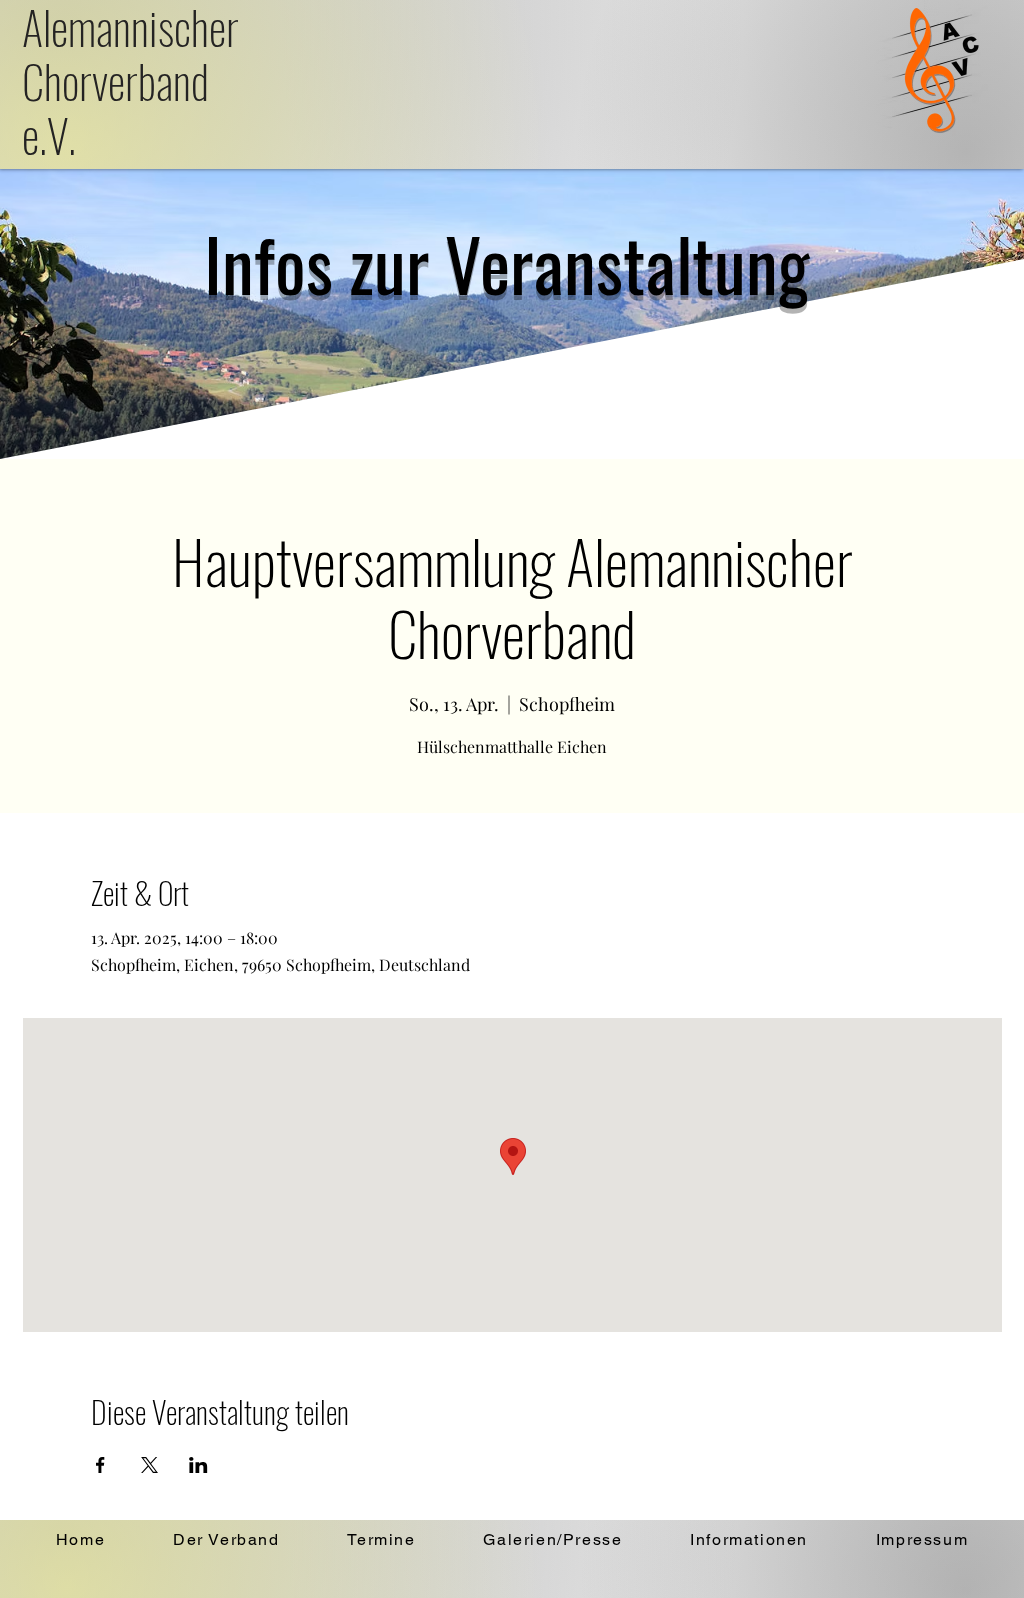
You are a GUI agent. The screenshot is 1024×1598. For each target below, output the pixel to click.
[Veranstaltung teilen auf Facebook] (100, 1465)
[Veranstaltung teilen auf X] (149, 1465)
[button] (226, 1540)
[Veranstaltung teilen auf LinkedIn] (198, 1465)
